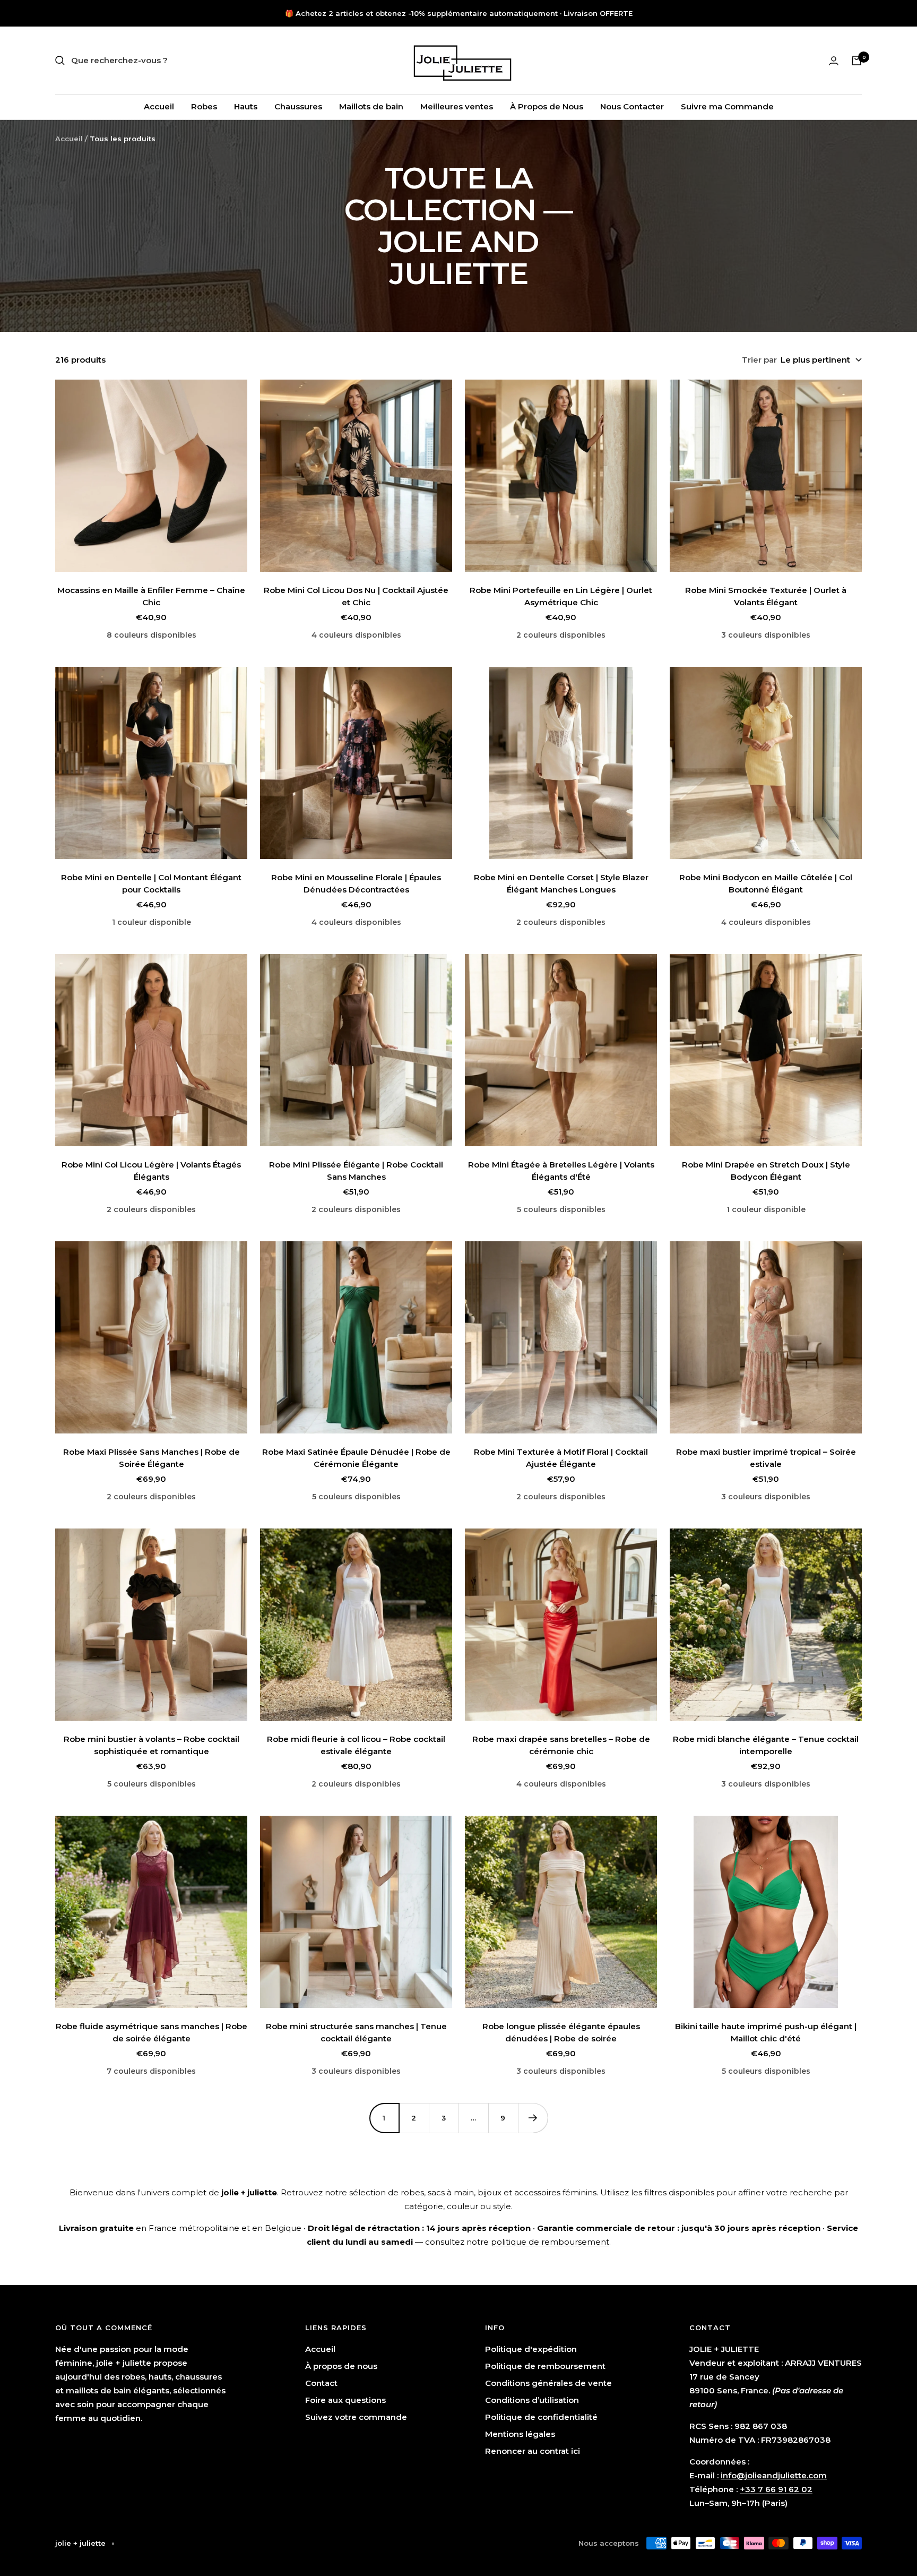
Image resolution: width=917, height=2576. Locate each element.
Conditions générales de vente (548, 2383)
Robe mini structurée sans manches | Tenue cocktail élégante (356, 2032)
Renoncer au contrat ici (533, 2451)
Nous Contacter (632, 106)
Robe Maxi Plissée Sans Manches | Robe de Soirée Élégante (152, 1458)
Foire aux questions (345, 2400)
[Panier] (857, 61)
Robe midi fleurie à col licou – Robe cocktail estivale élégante (356, 1745)
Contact (321, 2383)
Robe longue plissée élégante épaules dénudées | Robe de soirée (561, 2032)
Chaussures (298, 106)
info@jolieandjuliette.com (774, 2475)
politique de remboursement (550, 2242)
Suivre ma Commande (727, 106)
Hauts (246, 106)
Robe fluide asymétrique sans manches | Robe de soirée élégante (152, 2032)
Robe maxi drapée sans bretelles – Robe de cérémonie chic (561, 1745)
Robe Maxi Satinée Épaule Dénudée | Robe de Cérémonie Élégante (356, 1458)
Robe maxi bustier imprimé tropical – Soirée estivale (766, 1458)
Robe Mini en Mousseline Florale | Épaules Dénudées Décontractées (356, 883)
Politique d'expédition (531, 2349)
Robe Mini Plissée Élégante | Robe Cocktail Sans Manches (356, 1171)
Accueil (159, 106)
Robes (204, 106)
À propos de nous (341, 2366)
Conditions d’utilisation (532, 2400)
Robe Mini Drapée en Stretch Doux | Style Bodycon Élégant (766, 1171)
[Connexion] (834, 61)
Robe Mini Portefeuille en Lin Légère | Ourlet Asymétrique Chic (561, 596)
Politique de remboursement (545, 2366)
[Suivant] (533, 2118)
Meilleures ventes (457, 106)
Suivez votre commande (356, 2417)
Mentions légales (520, 2434)
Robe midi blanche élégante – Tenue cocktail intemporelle (766, 1745)
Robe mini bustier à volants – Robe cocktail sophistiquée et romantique (152, 1745)
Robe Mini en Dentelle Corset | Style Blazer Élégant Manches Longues (561, 883)
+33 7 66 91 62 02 (776, 2489)
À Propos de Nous (547, 106)
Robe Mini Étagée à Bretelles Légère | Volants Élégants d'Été (561, 1171)
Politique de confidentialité (541, 2417)
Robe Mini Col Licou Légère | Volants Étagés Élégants (151, 1171)
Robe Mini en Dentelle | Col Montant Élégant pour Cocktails (151, 883)
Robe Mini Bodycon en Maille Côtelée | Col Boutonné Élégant (766, 883)
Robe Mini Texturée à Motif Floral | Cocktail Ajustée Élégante (561, 1458)
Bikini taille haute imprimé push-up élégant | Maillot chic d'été (766, 2032)
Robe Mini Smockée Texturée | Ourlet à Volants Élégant (766, 596)
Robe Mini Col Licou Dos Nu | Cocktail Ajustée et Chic (356, 596)
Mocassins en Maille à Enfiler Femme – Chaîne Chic (151, 596)
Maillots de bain (371, 106)
